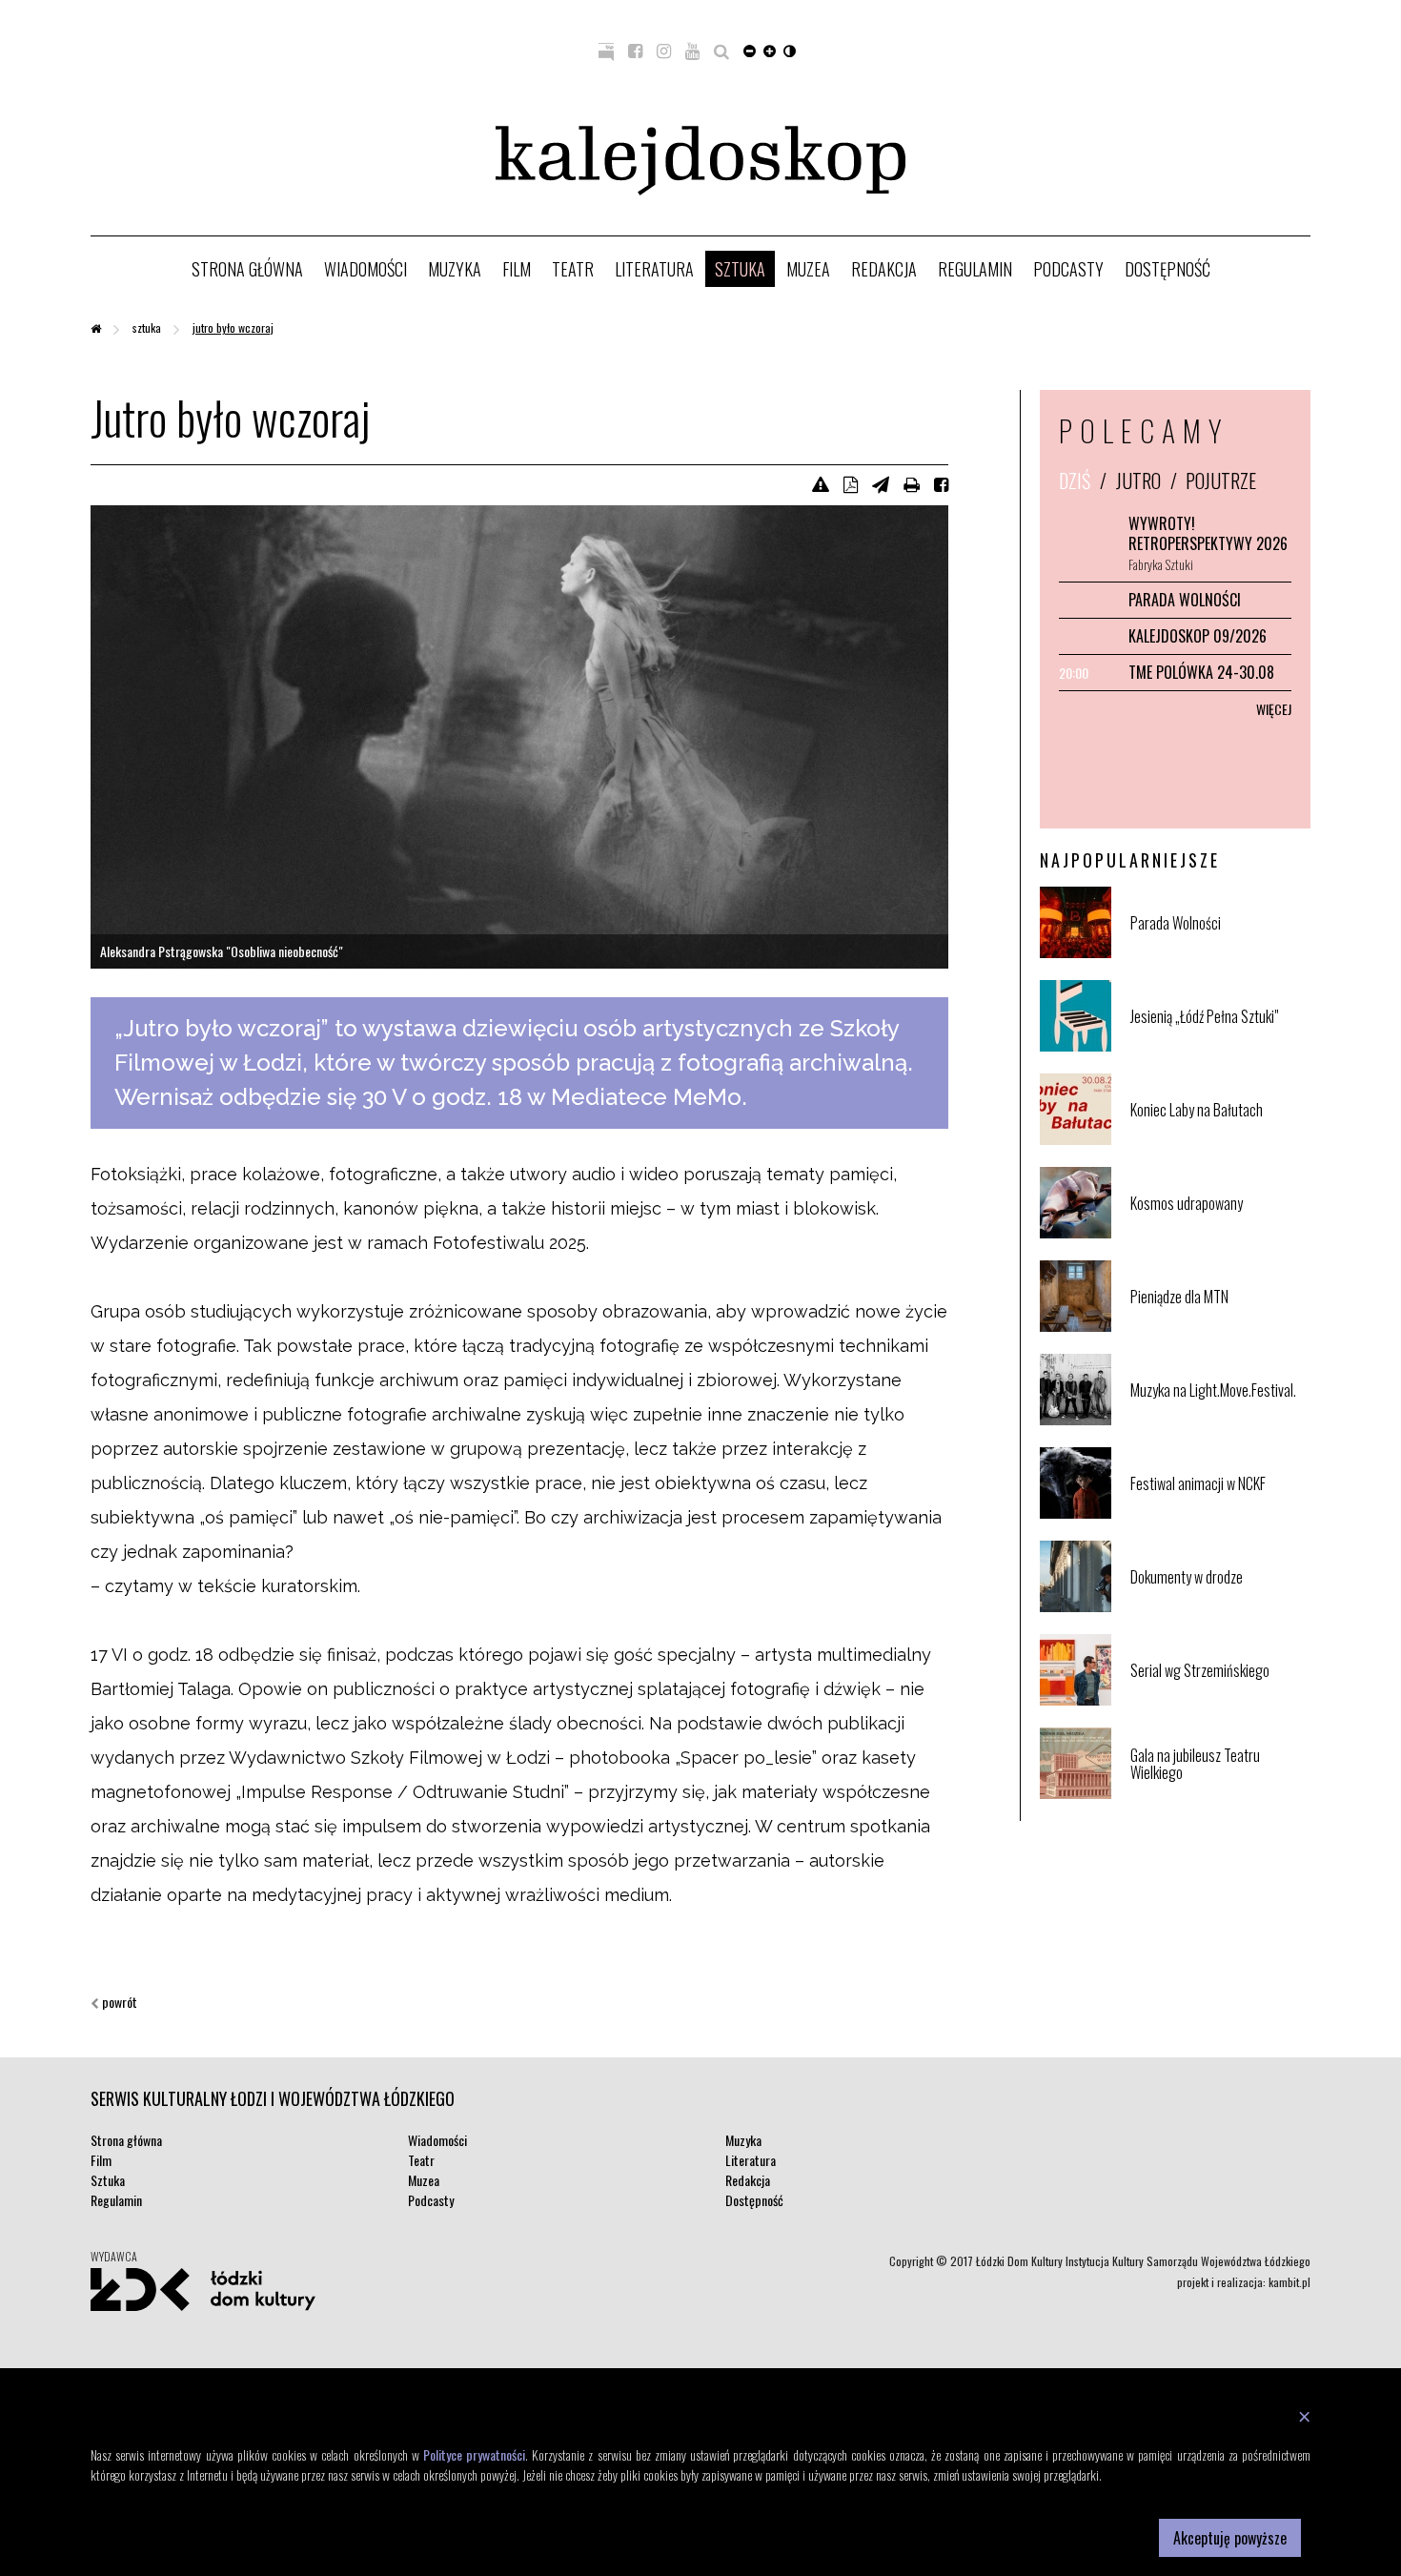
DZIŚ (1075, 480)
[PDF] (851, 483)
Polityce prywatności (474, 2454)
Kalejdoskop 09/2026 (1198, 636)
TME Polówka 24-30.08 (1201, 672)
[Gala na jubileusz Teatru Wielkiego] (1218, 1795)
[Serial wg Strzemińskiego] (1218, 1701)
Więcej (1274, 709)
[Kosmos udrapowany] (1218, 1234)
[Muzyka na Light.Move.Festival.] (1218, 1421)
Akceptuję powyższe (1230, 2538)
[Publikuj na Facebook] (941, 483)
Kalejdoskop (700, 161)
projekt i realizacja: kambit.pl (1244, 2282)
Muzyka (455, 269)
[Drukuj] (912, 483)
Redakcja (884, 269)
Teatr (573, 269)
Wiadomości (365, 269)
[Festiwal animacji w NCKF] (1218, 1514)
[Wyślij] (881, 483)
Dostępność (1167, 269)
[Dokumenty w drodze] (1218, 1608)
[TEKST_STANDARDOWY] (750, 50)
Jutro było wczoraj (233, 327)
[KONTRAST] (790, 50)
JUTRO (1138, 480)
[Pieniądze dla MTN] (1218, 1328)
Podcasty (1068, 269)
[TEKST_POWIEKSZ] (770, 50)
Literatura (654, 269)
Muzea (808, 269)
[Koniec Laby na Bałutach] (1218, 1141)
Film (517, 269)
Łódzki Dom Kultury (203, 2289)
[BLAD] (821, 483)
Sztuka (740, 269)
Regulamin (975, 269)
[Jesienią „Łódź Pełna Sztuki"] (1218, 1047)
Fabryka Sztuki (1161, 564)
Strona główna (247, 269)
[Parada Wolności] (1218, 954)
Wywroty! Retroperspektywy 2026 (1208, 533)
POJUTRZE (1221, 480)
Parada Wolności (1185, 600)
